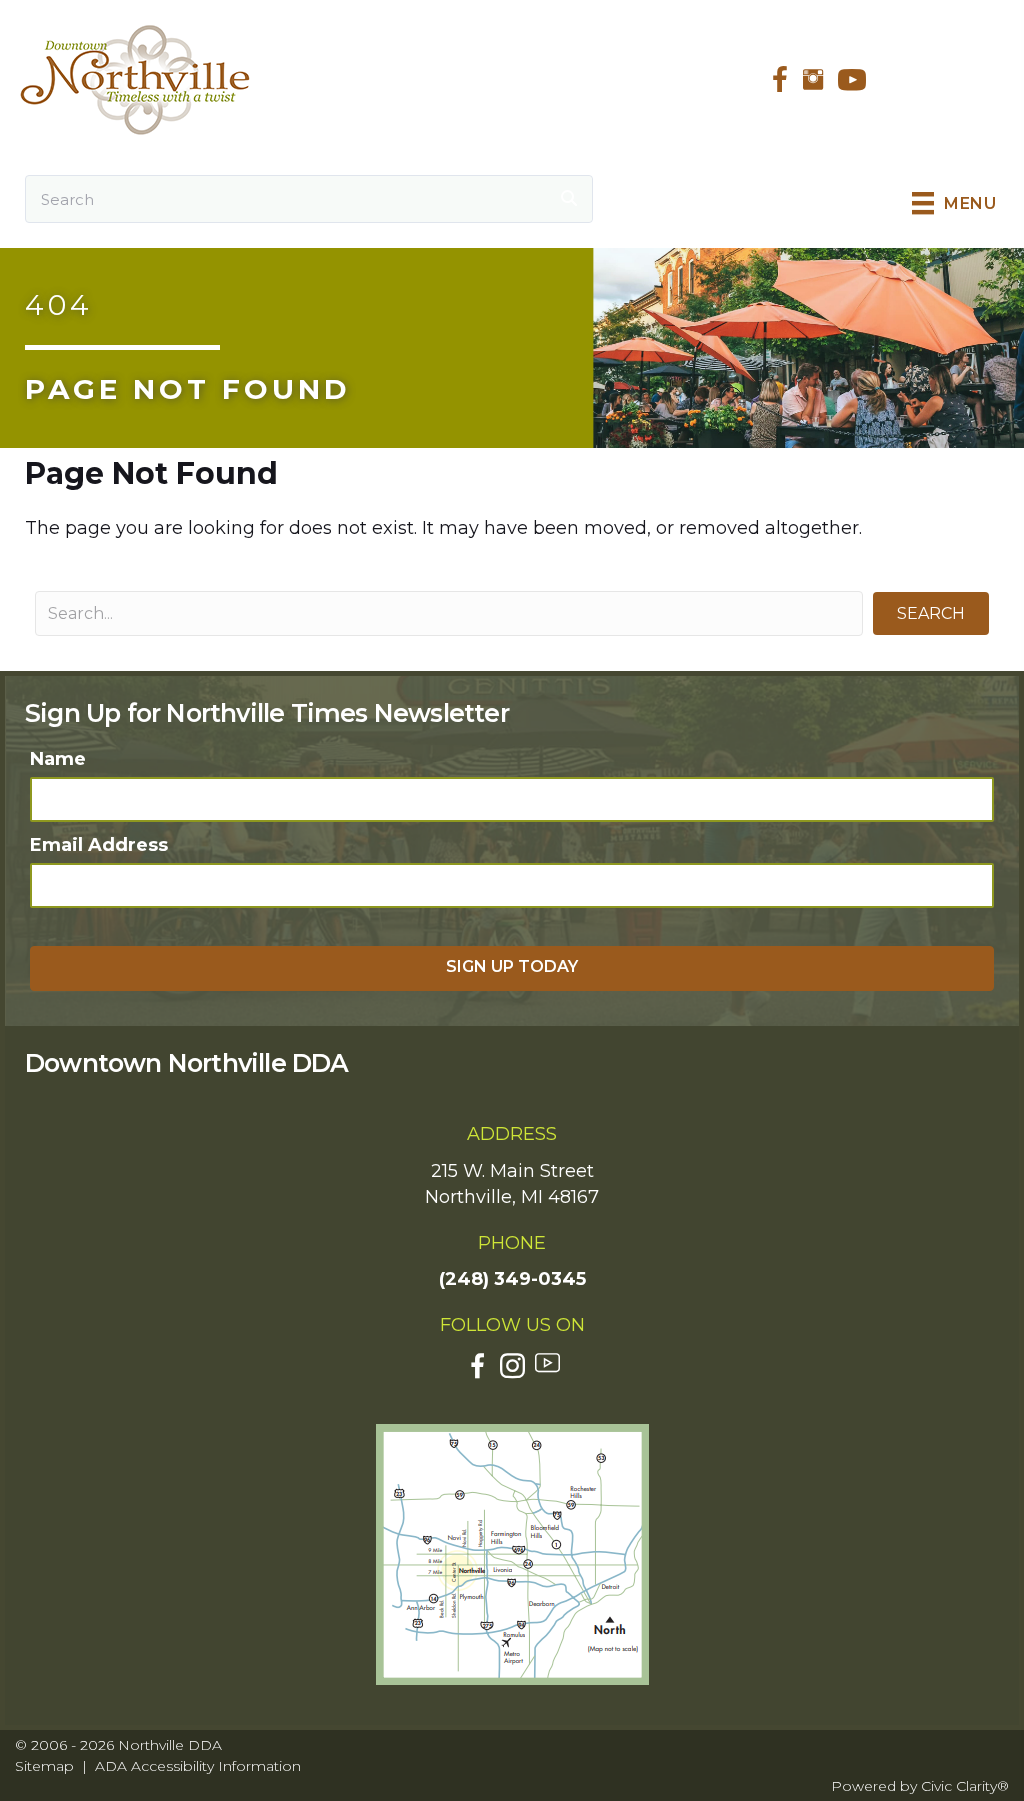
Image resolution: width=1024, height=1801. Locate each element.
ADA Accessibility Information (198, 1766)
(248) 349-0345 (512, 1279)
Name (58, 759)
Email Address (99, 845)
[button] (931, 613)
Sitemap (44, 1766)
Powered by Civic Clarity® (920, 1786)
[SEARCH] (569, 199)
